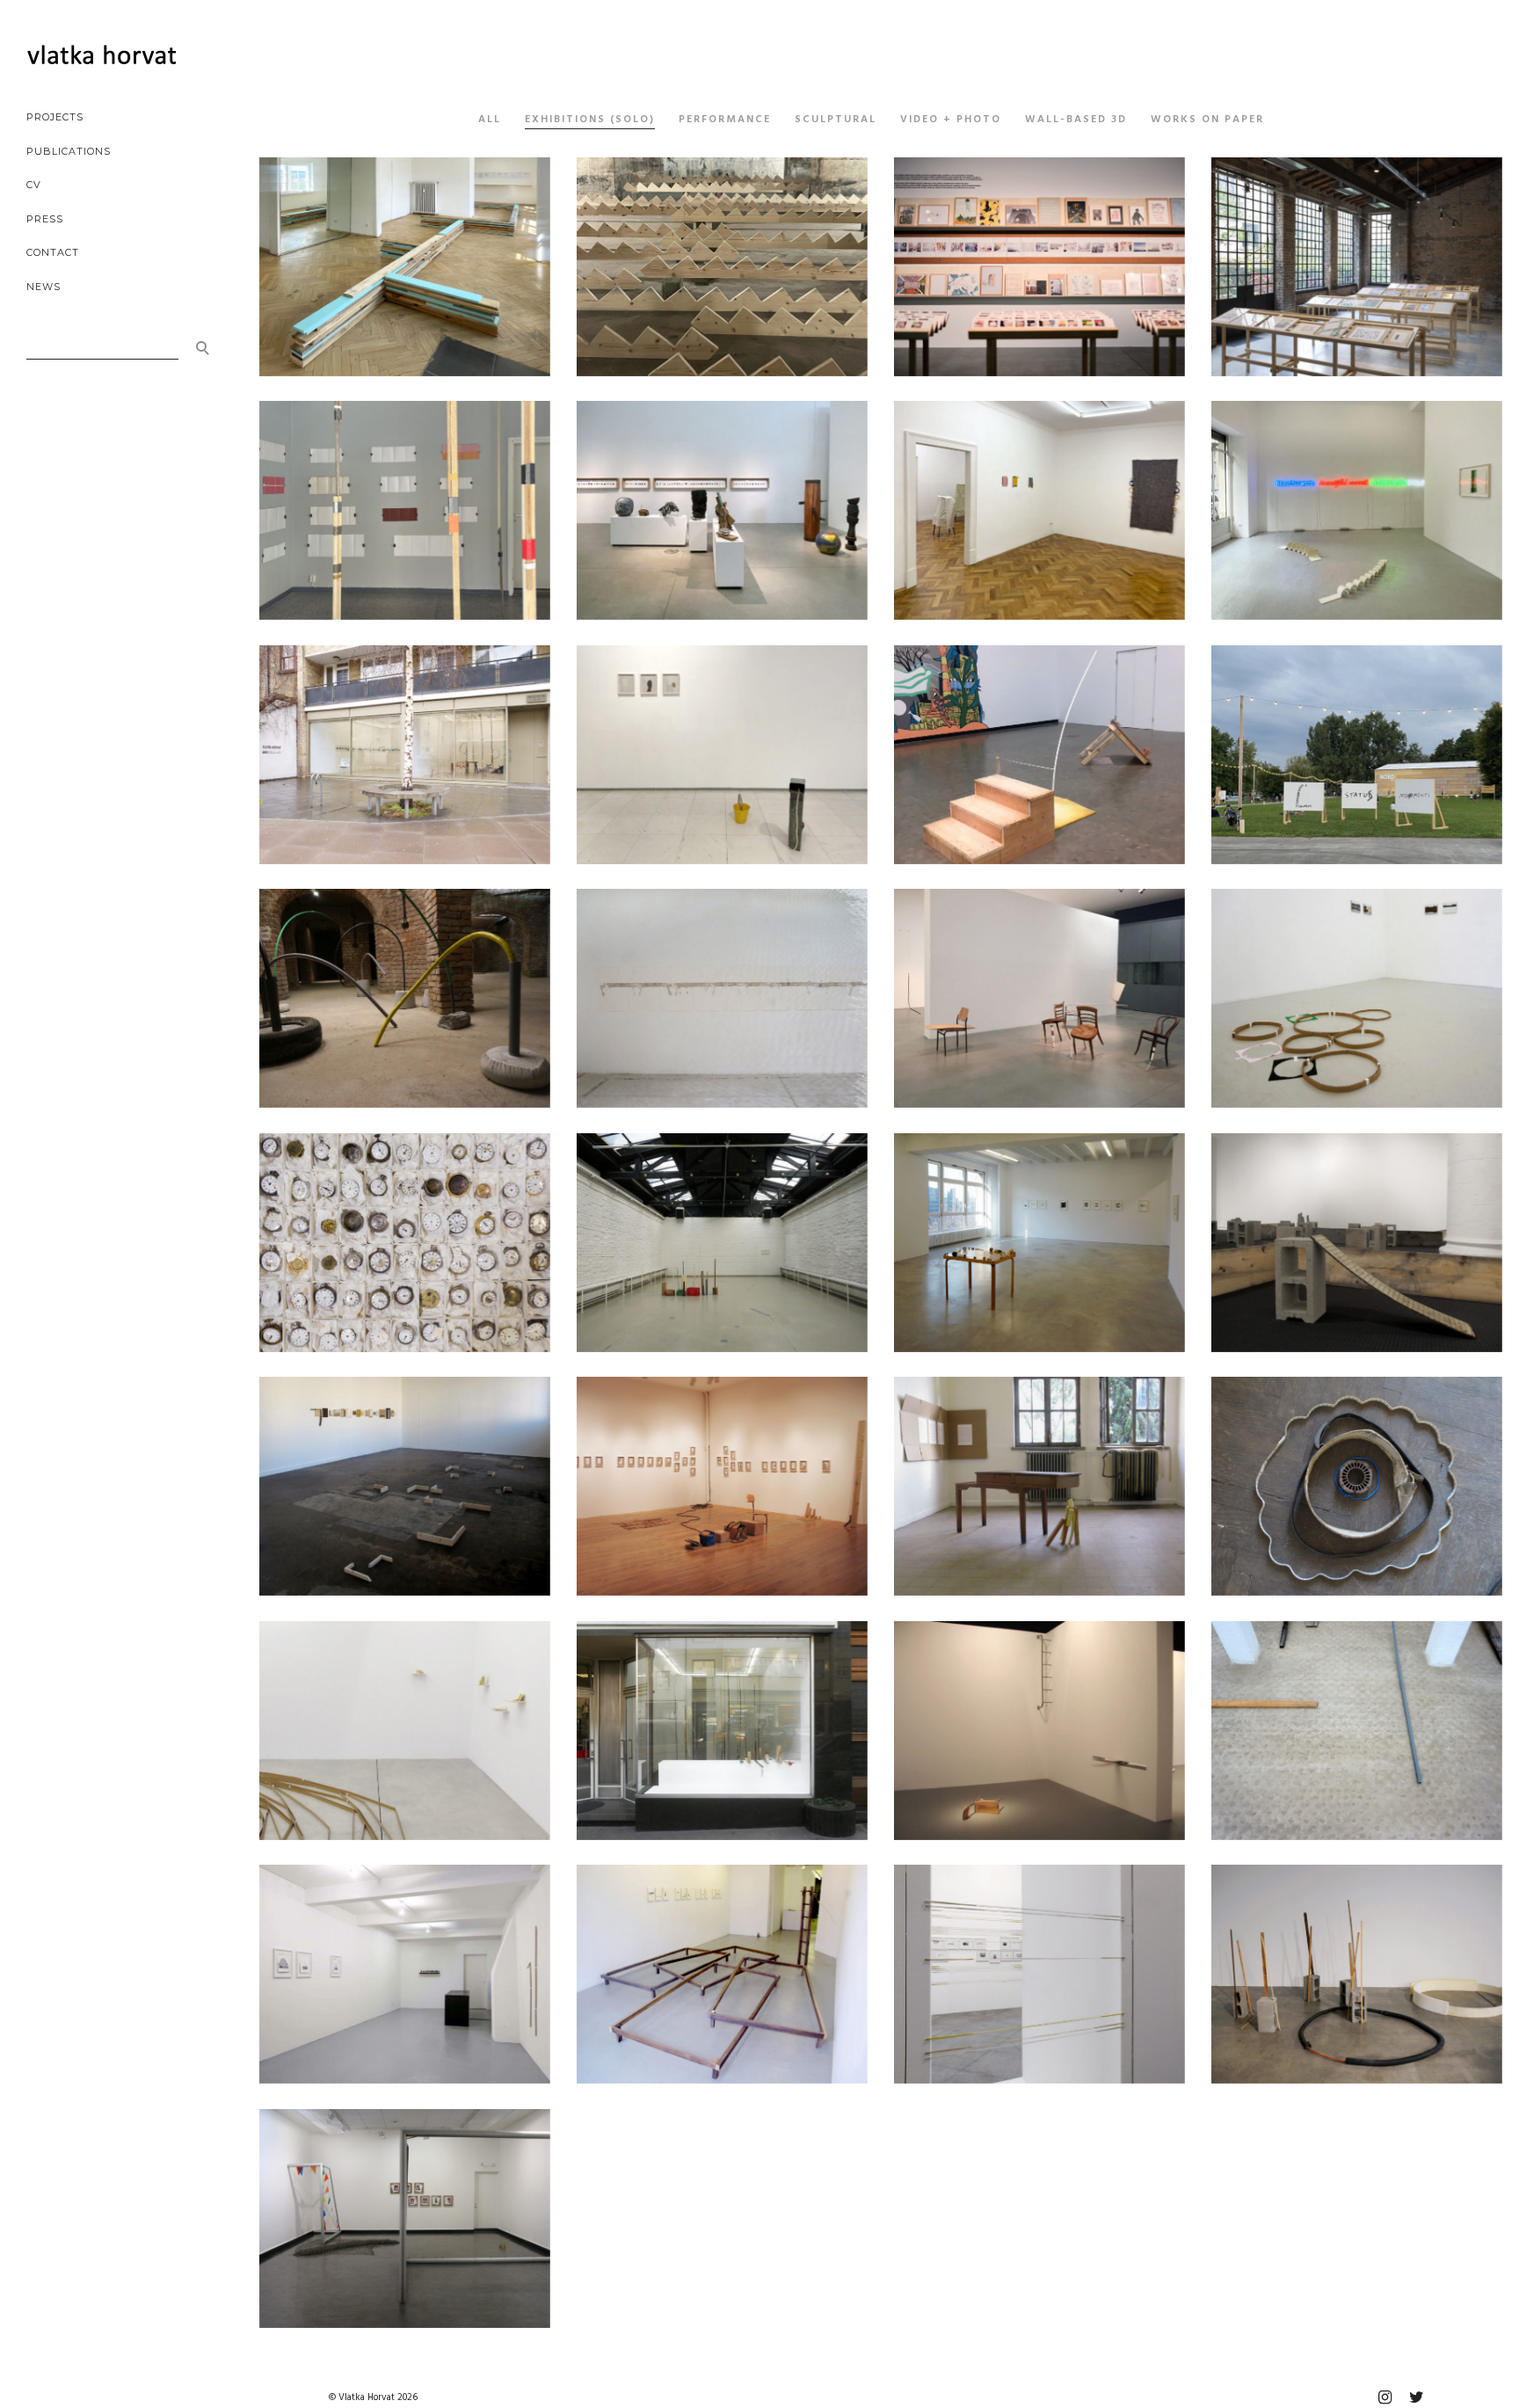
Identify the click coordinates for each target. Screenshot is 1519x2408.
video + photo (951, 120)
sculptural (836, 120)
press (45, 219)
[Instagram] (1385, 2397)
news (44, 287)
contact (53, 252)
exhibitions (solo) (590, 120)
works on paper (1207, 120)
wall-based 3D (1076, 120)
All (490, 120)
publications (69, 151)
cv (34, 185)
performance (725, 120)
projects (55, 117)
